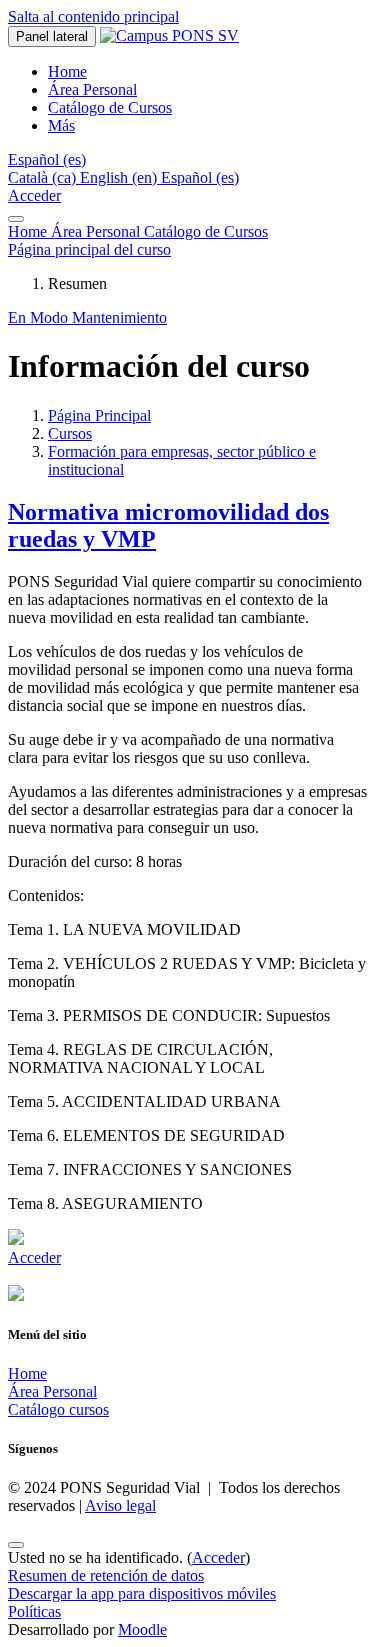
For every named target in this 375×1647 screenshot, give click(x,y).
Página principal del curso (89, 249)
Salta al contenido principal (93, 16)
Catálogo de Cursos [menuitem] (110, 107)
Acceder (34, 195)
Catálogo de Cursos (206, 231)
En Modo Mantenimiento (87, 317)
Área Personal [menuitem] (92, 89)
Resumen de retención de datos (106, 1575)
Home (29, 231)
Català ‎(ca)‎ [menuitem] (44, 177)
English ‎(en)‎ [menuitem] (120, 177)
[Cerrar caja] (16, 219)
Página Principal (99, 415)
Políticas (34, 1611)
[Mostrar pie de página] (16, 1545)
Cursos (70, 433)
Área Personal (97, 231)
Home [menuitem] (67, 71)
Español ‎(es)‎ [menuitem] (200, 177)
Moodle (142, 1629)
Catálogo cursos (58, 1409)
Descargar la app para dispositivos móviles (142, 1593)
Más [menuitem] (61, 125)
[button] (47, 159)
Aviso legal (120, 1505)
